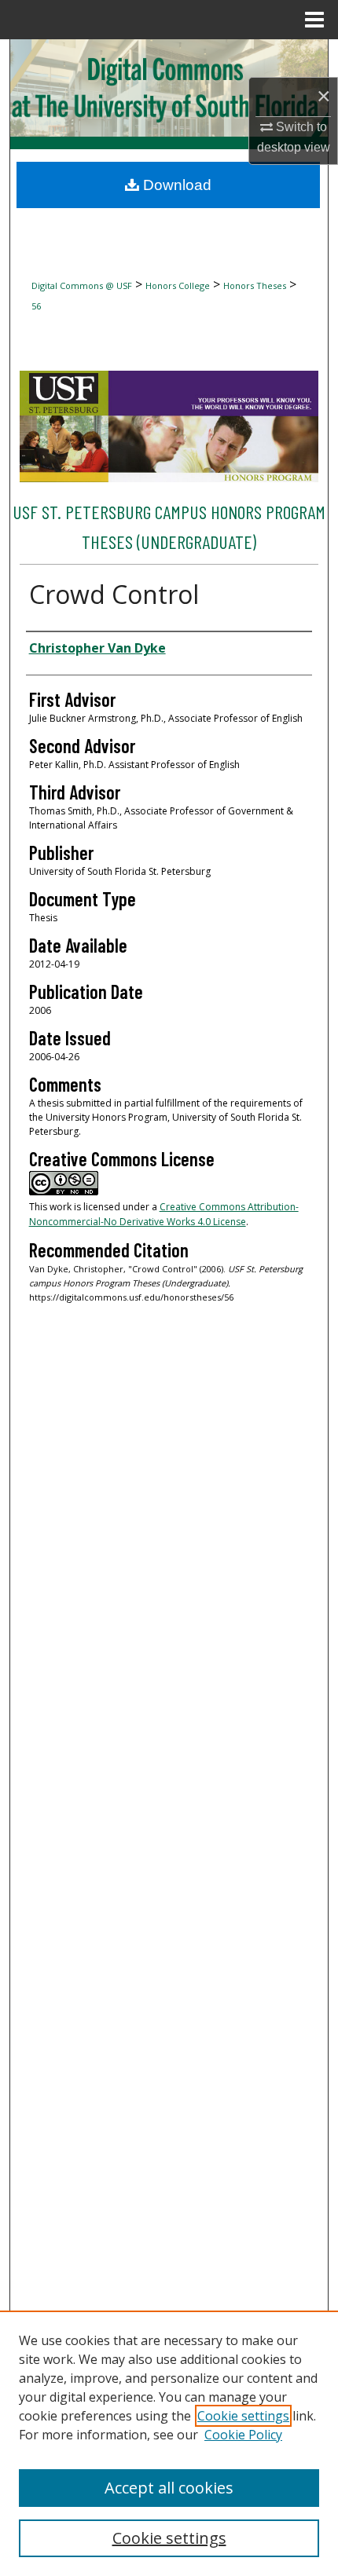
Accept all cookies (169, 2488)
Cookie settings (243, 2416)
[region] (169, 2443)
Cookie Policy (243, 2435)
